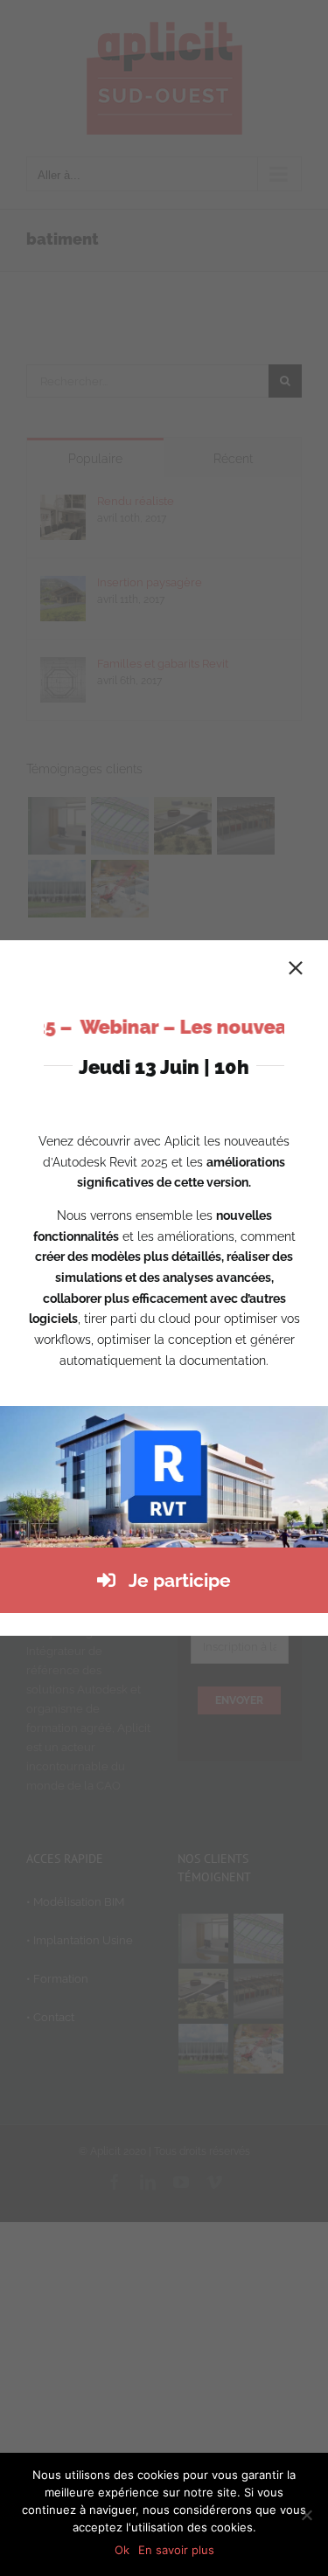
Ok (122, 2550)
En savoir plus (176, 2550)
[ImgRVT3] (164, 1412)
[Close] (296, 968)
